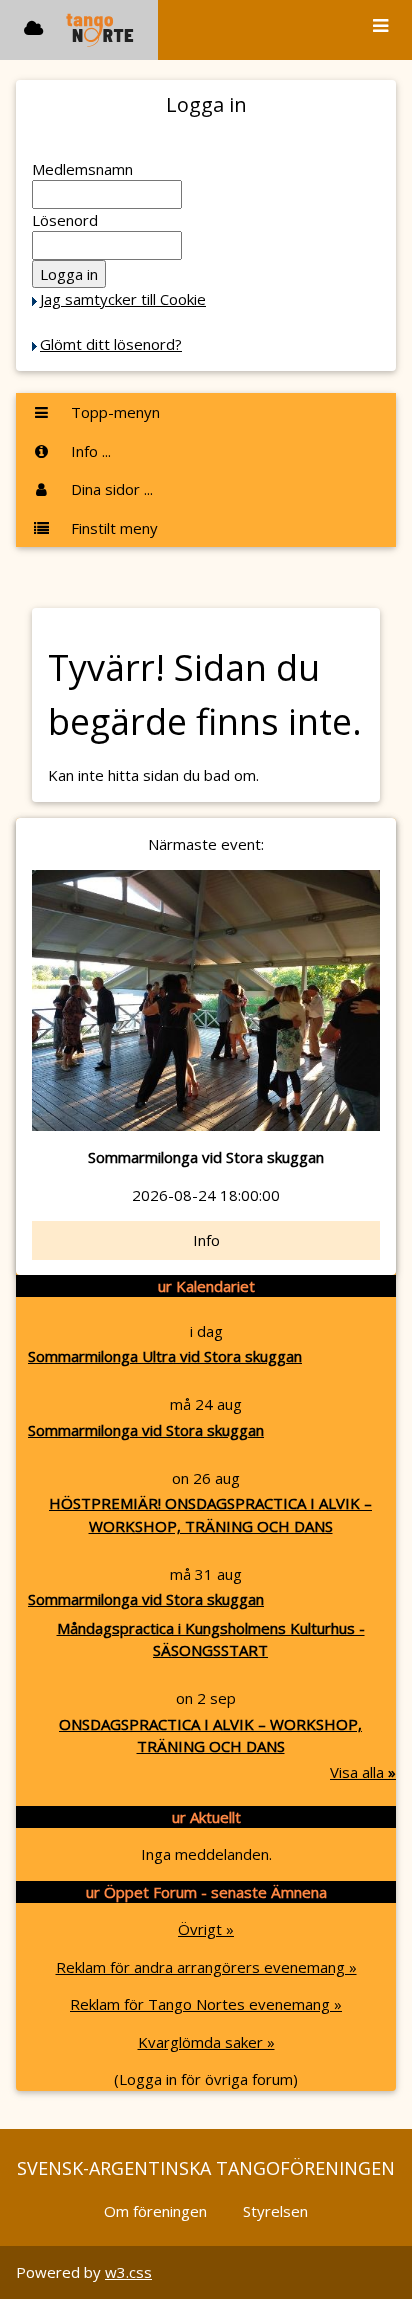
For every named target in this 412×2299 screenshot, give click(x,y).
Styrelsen (275, 2211)
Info (206, 1240)
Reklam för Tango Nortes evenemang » (206, 2004)
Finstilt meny (112, 528)
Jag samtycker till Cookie (123, 299)
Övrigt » (206, 1929)
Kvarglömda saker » (206, 2042)
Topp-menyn (113, 412)
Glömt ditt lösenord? (111, 344)
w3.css (128, 2272)
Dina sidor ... (110, 489)
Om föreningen (155, 2211)
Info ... (89, 451)
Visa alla (363, 1772)
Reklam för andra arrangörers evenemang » (206, 1967)
